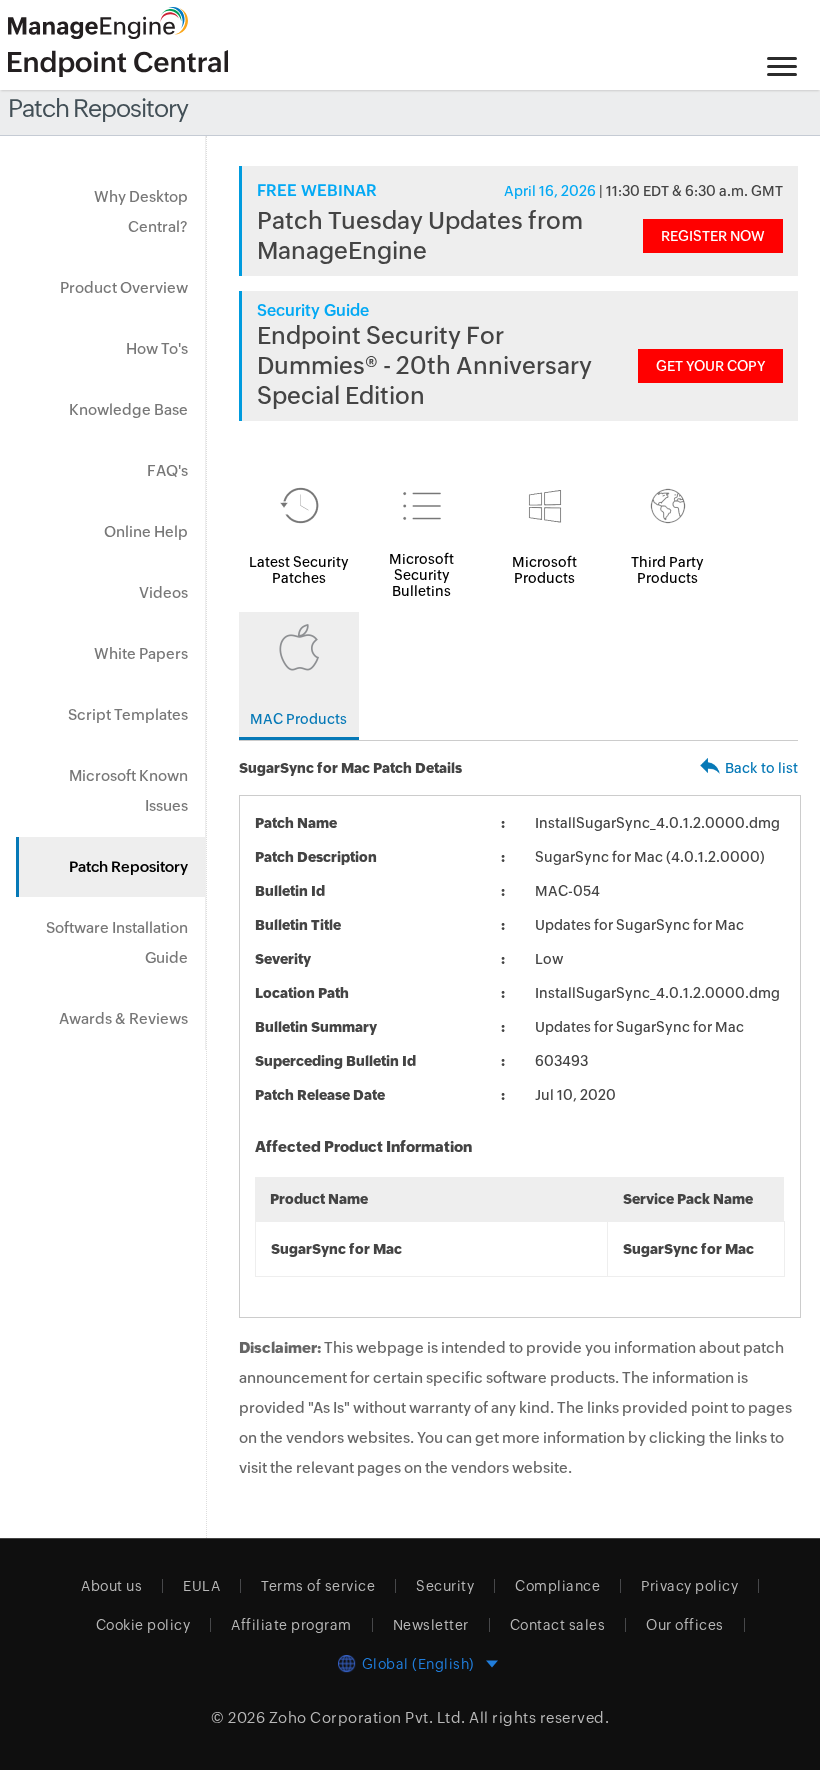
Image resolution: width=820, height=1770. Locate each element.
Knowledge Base (128, 409)
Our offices (685, 1625)
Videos (163, 592)
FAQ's (167, 470)
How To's (157, 348)
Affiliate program (291, 1625)
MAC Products (298, 719)
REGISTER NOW (713, 236)
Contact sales (558, 1625)
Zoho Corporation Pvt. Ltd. (367, 1717)
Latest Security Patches (299, 570)
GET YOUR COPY (710, 366)
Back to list (761, 768)
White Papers (141, 653)
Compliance (557, 1586)
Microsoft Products (544, 570)
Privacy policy (689, 1586)
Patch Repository (128, 866)
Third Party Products (667, 570)
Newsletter (431, 1625)
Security (445, 1586)
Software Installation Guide (117, 942)
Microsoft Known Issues (128, 790)
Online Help (146, 531)
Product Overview (124, 287)
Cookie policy (143, 1625)
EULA (201, 1586)
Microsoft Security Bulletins (421, 575)
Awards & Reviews (123, 1018)
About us (111, 1586)
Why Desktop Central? (141, 211)
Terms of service (318, 1586)
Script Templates (128, 714)
